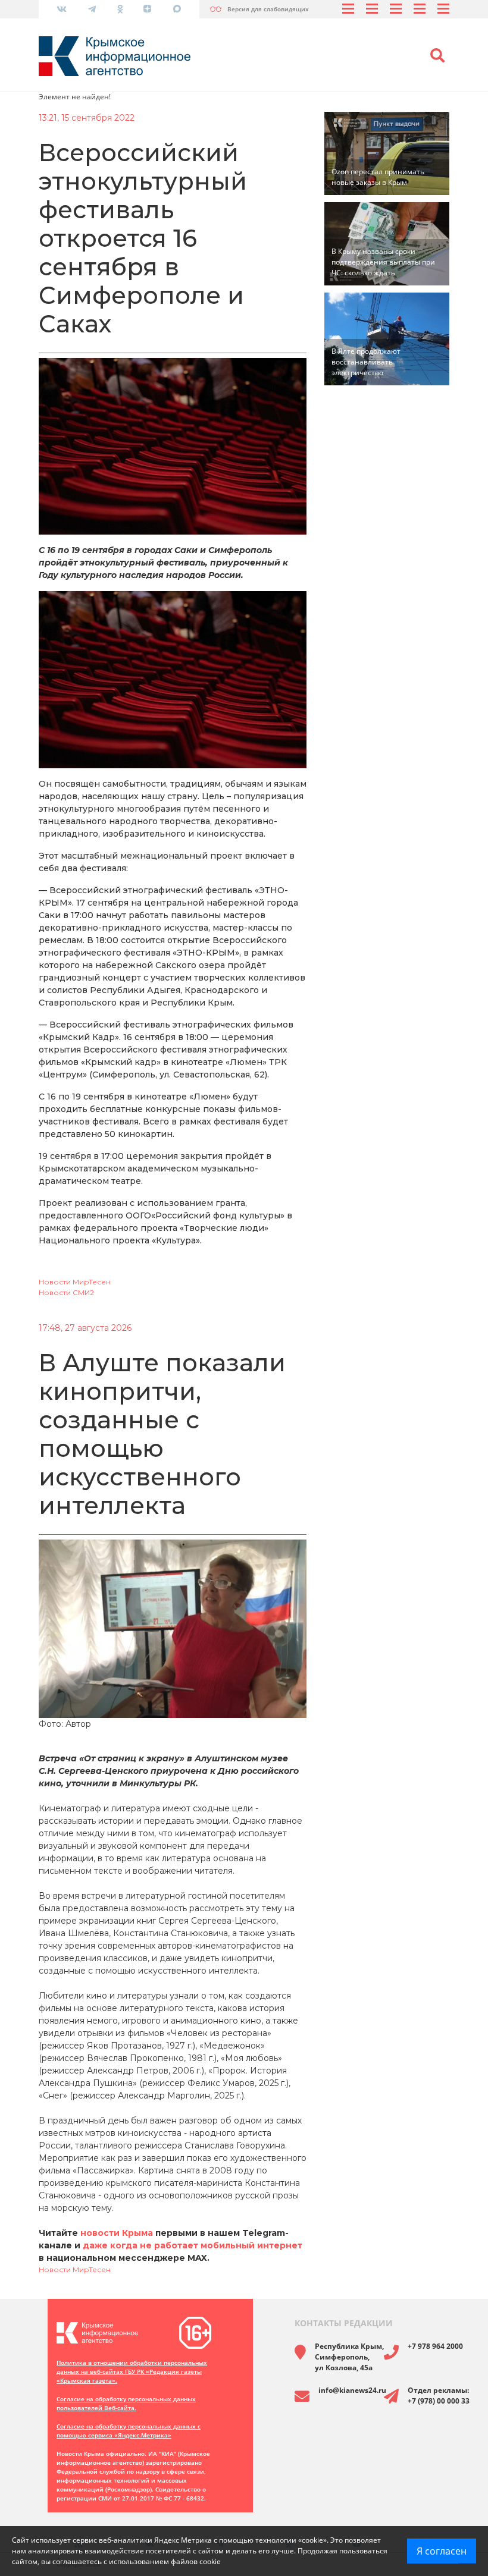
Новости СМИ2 (66, 1292)
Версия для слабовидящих (268, 9)
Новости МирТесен (75, 1282)
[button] (437, 56)
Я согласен (442, 2551)
